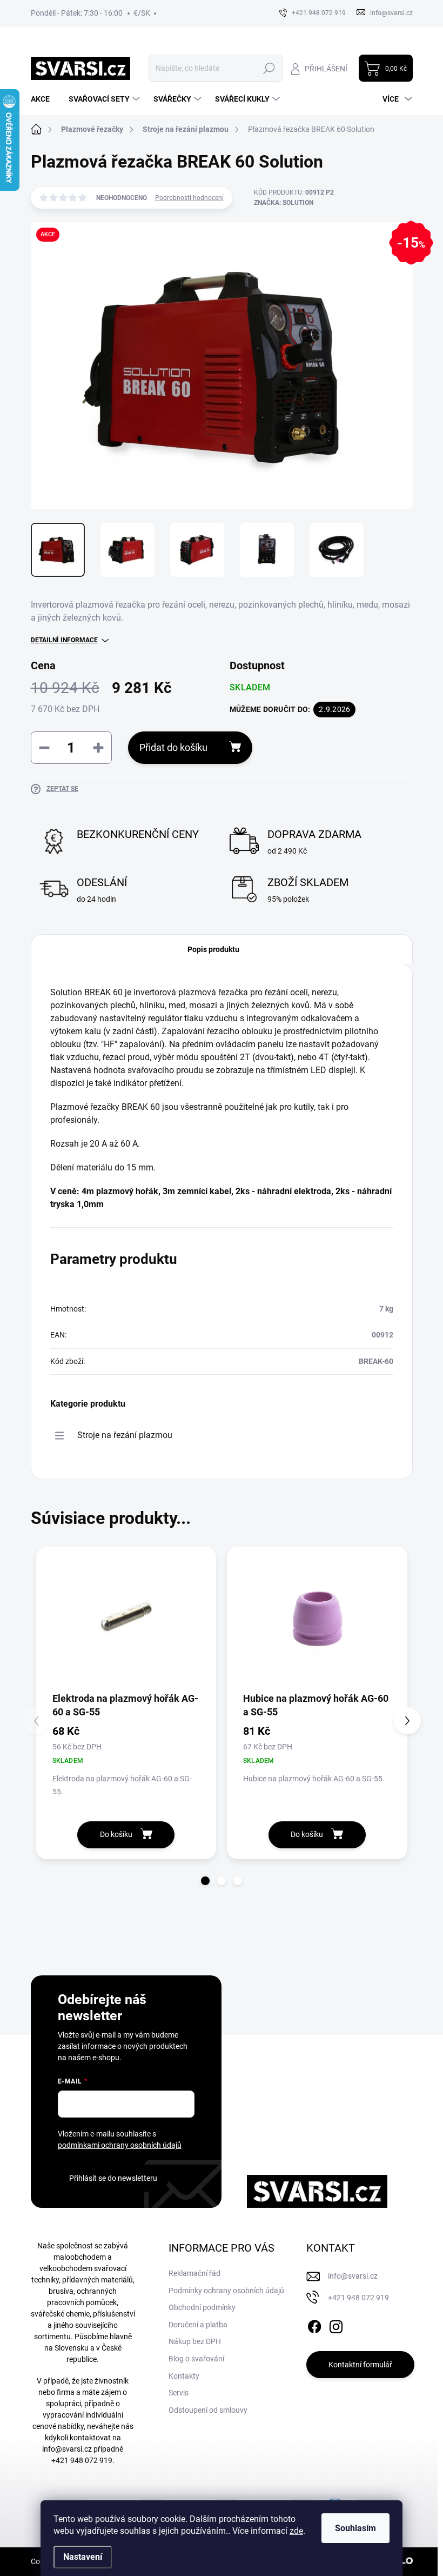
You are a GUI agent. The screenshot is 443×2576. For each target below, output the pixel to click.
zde (296, 2531)
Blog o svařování (196, 2359)
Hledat (269, 68)
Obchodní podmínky (202, 2307)
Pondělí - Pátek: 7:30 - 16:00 (77, 13)
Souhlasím (355, 2528)
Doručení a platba (198, 2325)
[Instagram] (336, 2325)
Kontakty (184, 2376)
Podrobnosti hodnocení (189, 198)
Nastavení (83, 2557)
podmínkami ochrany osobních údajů (120, 2145)
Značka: (284, 203)
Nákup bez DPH (195, 2341)
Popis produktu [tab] (213, 949)
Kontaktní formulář (360, 2365)
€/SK (142, 13)
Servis (179, 2393)
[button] (205, 1881)
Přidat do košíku (173, 747)
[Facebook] (314, 2325)
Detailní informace (64, 640)
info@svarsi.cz (67, 2449)
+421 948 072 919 (82, 2460)
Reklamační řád (194, 2273)
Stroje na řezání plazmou (125, 1435)
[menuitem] (44, 99)
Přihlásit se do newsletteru (113, 2178)
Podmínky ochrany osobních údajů (226, 2291)
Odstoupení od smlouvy (208, 2410)
